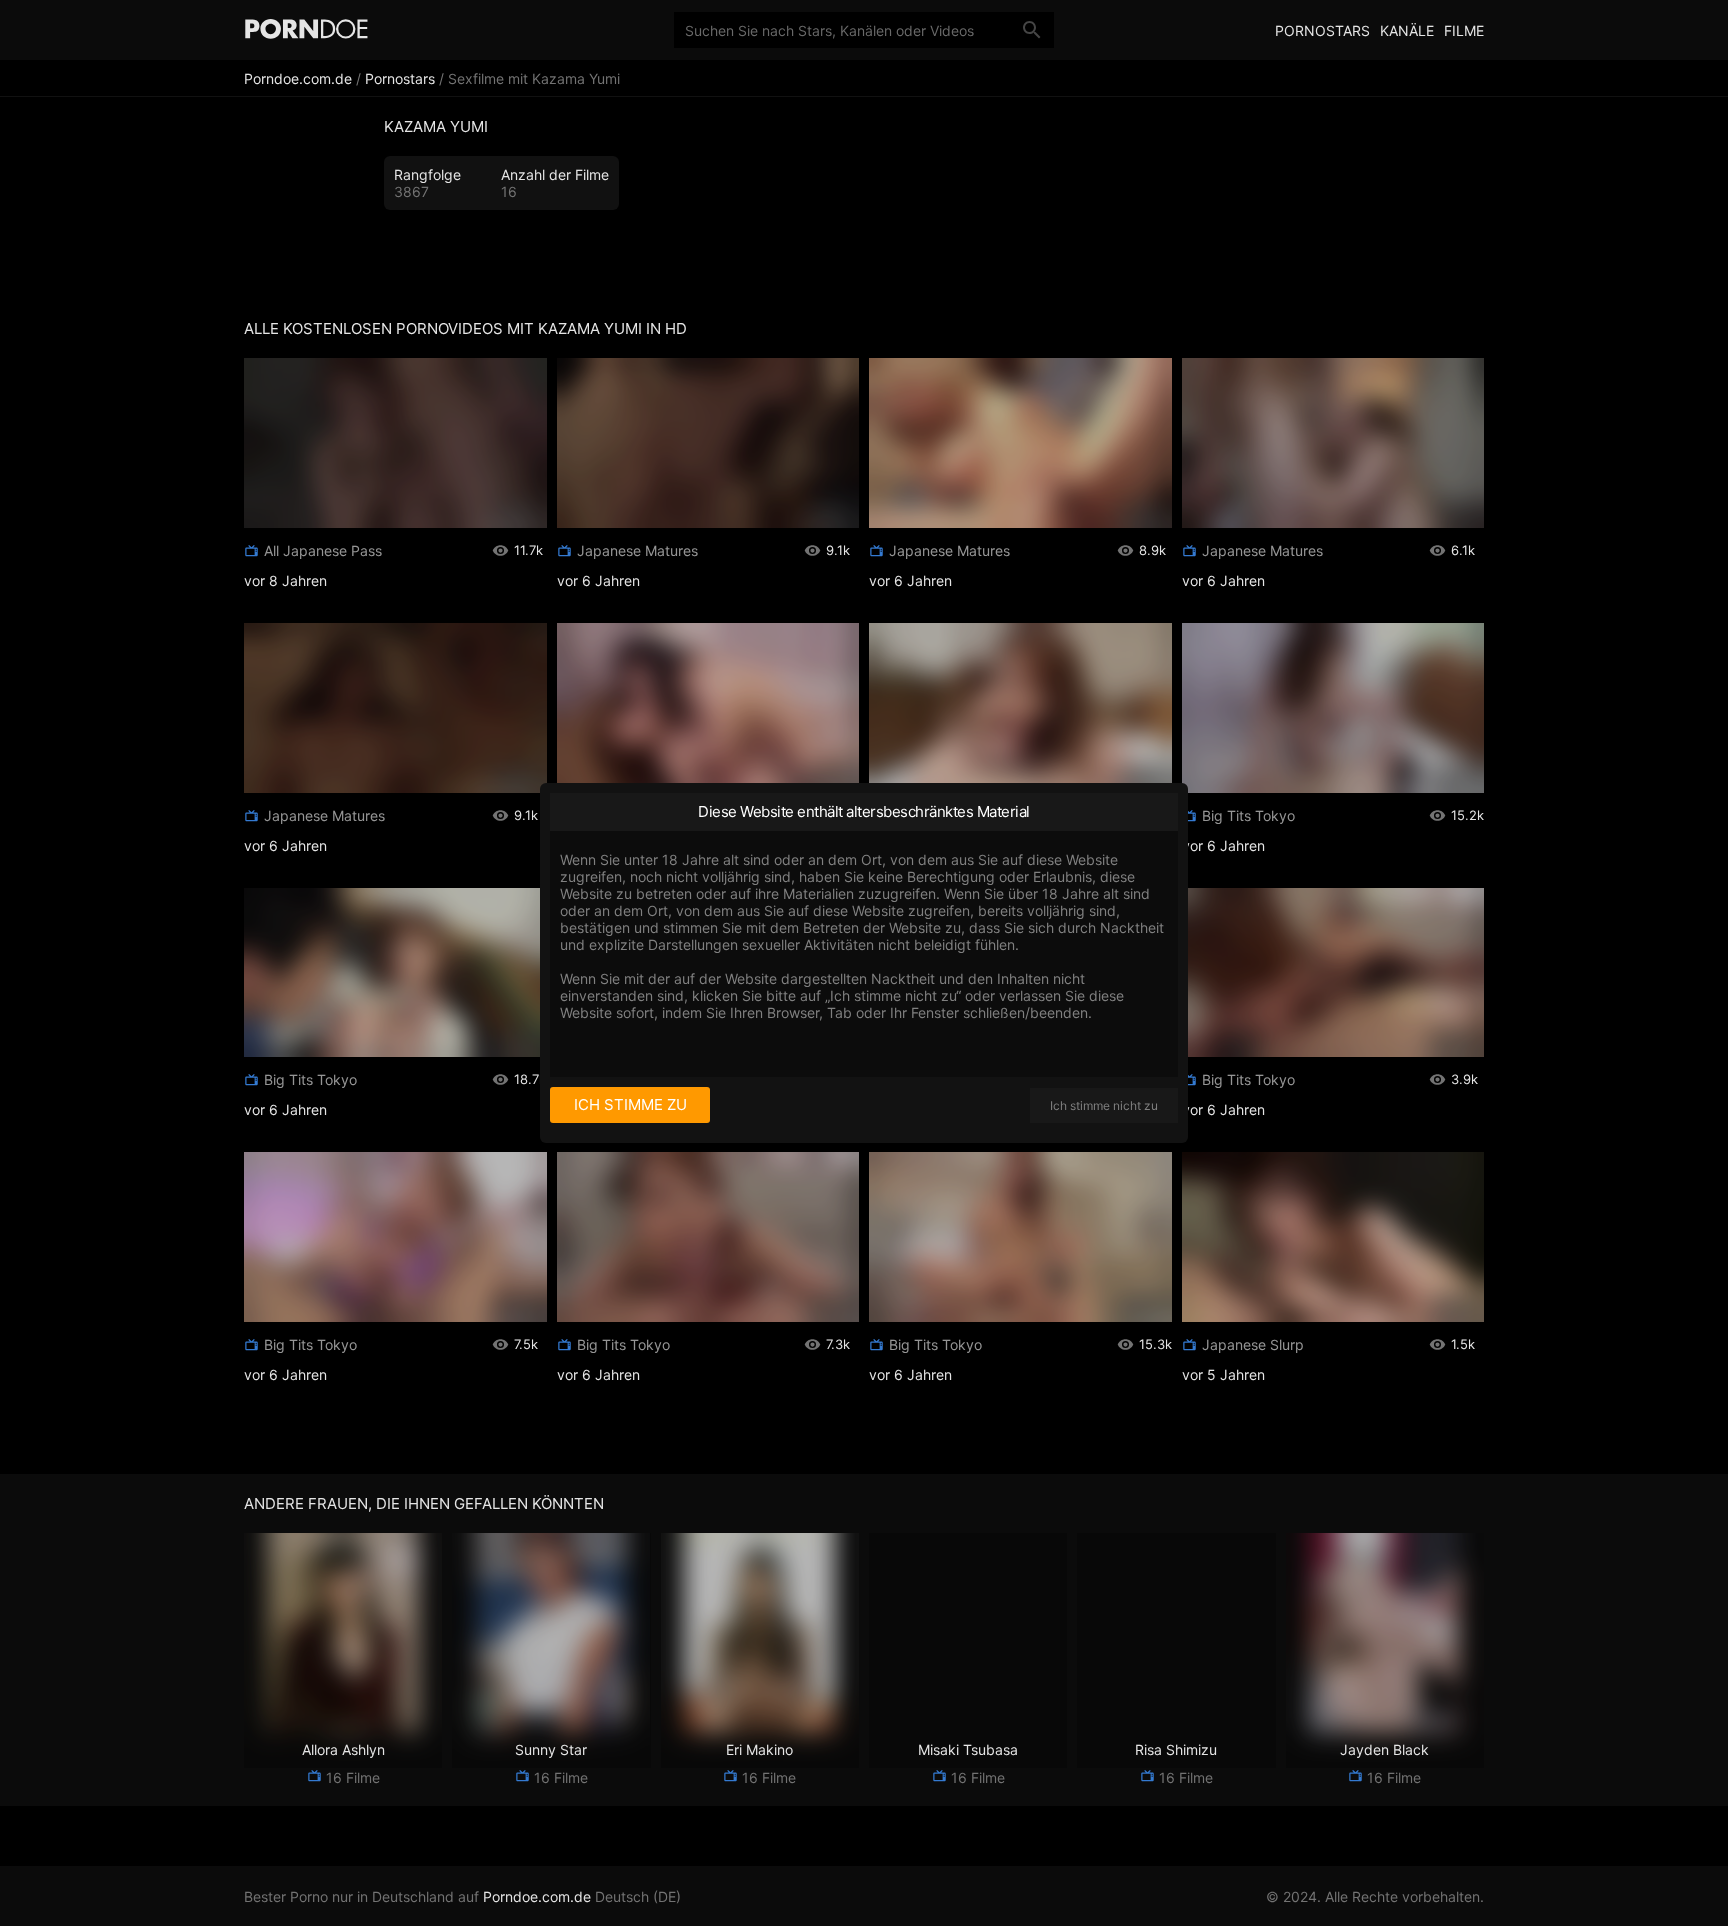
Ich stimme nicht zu (1104, 1105)
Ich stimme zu (630, 1104)
